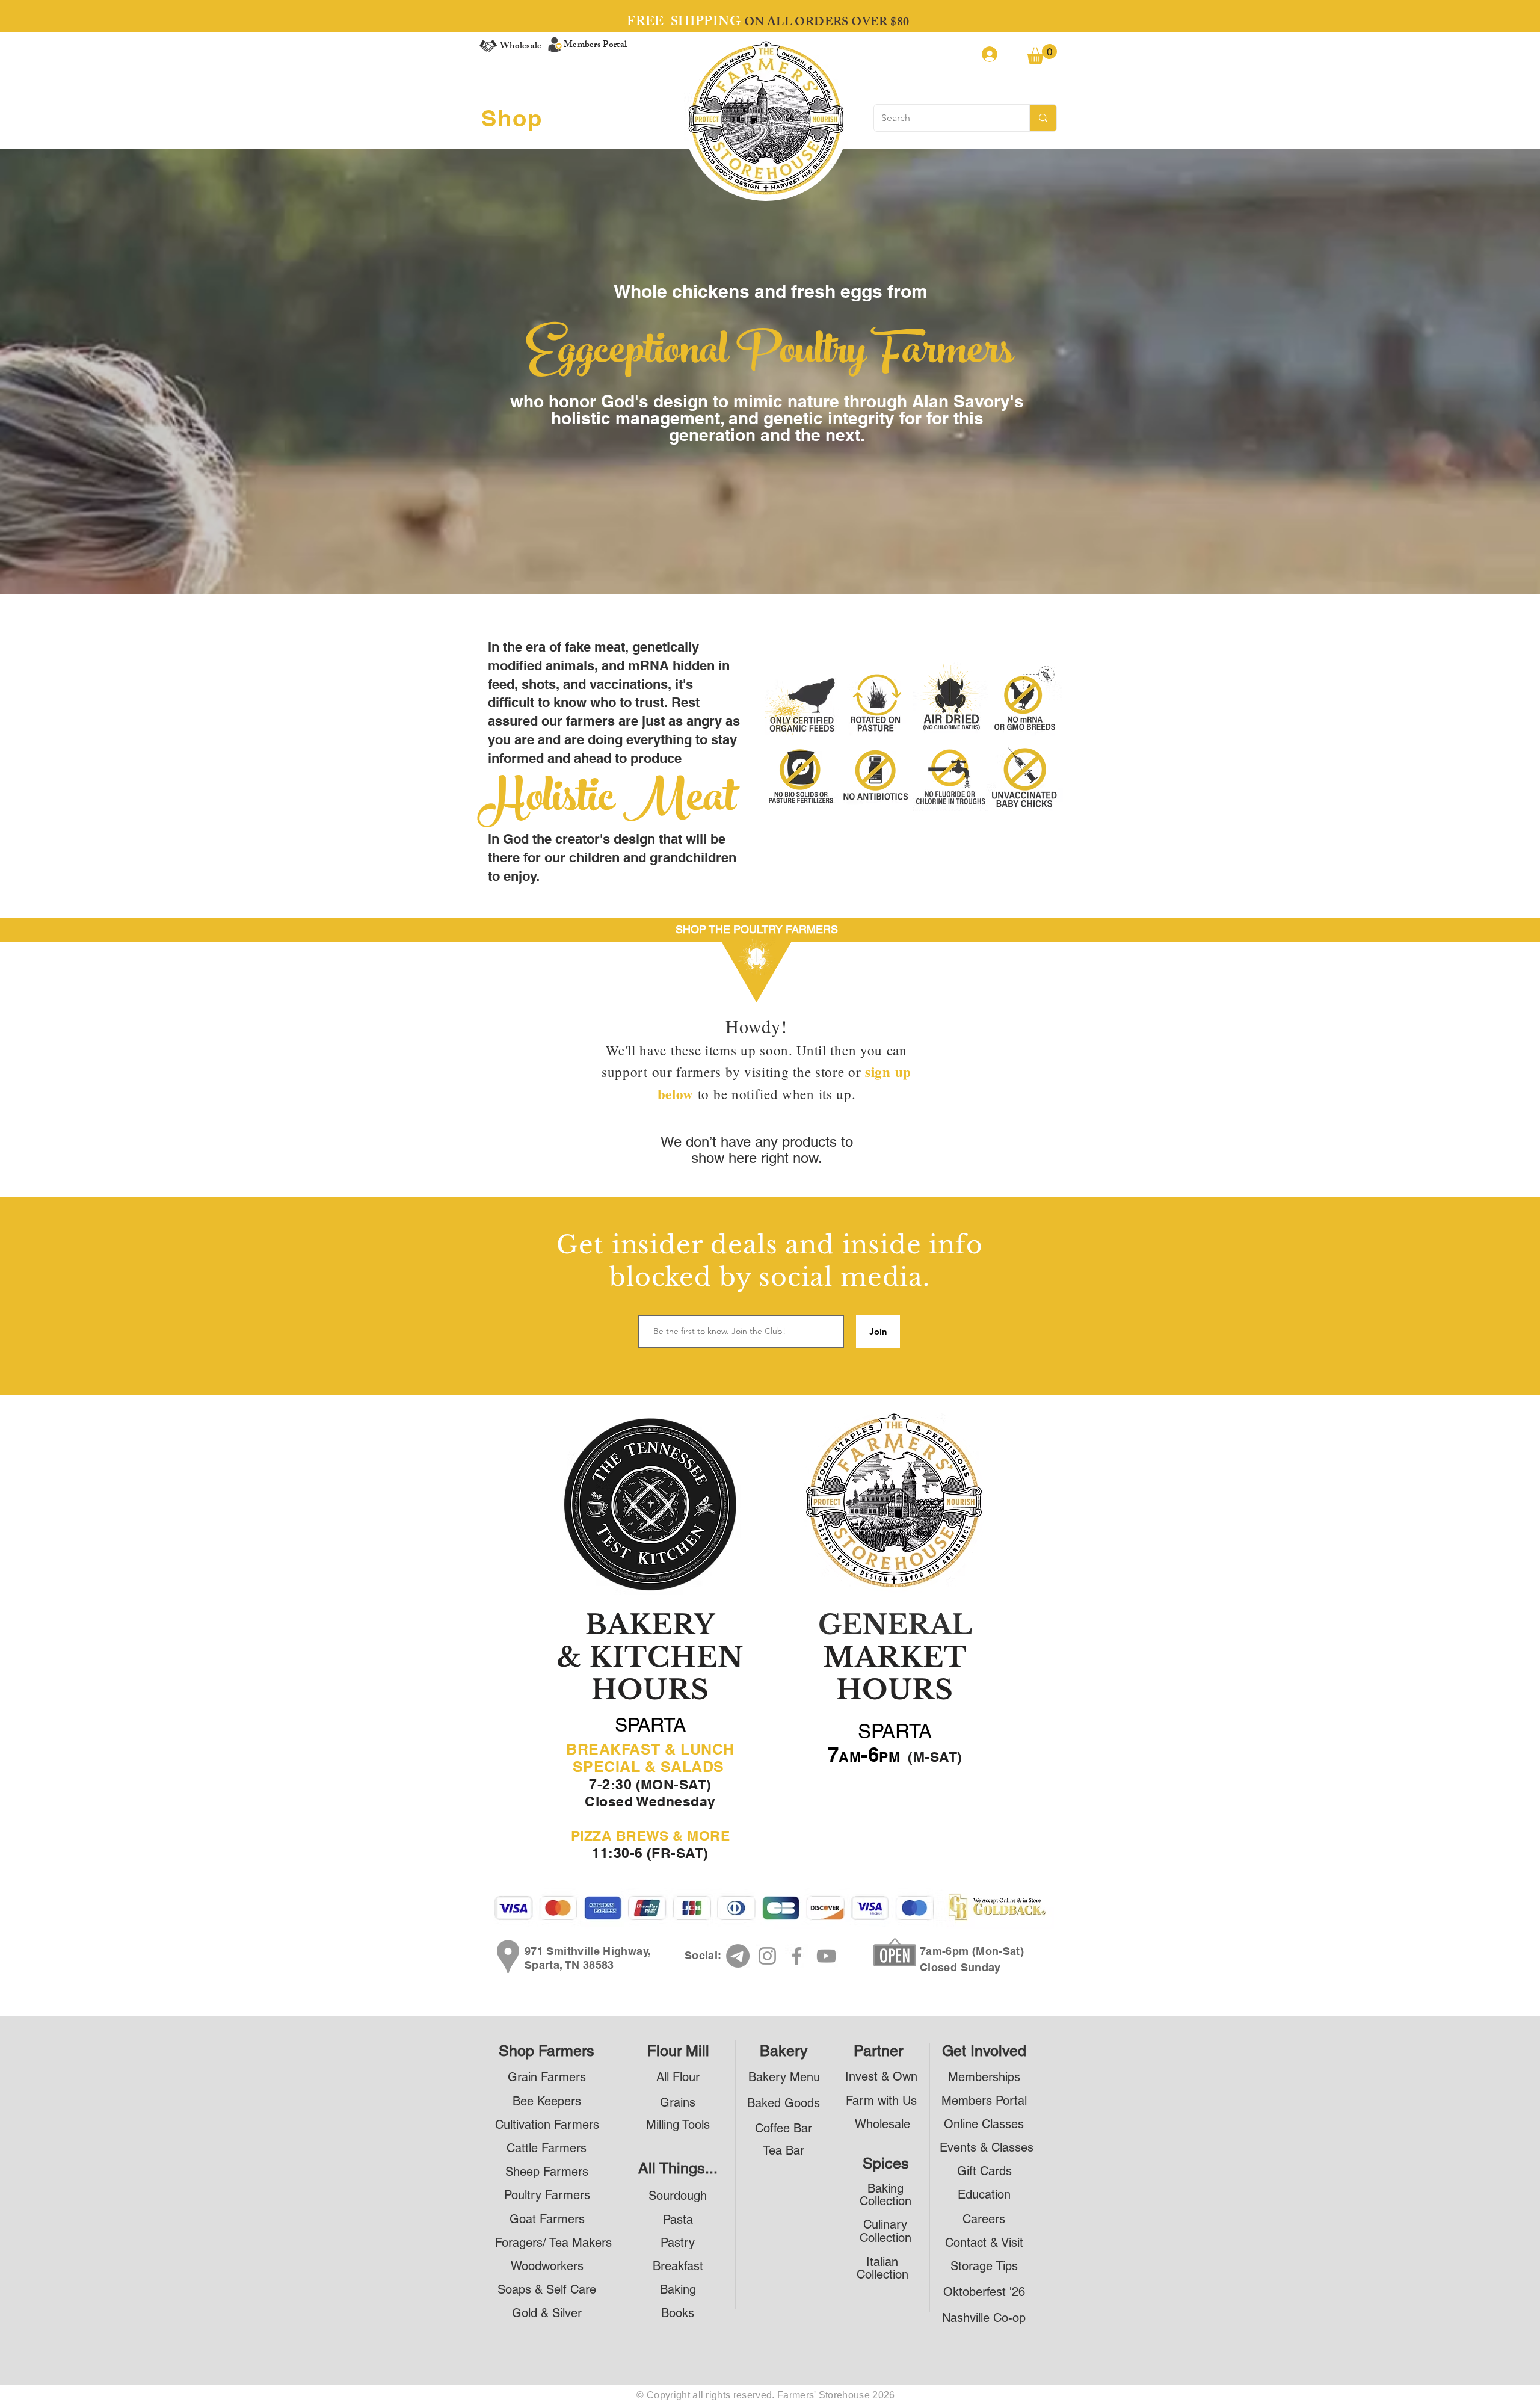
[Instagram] (767, 1956)
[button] (1042, 54)
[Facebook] (797, 1956)
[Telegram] (738, 1956)
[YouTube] (826, 1956)
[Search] (1043, 118)
